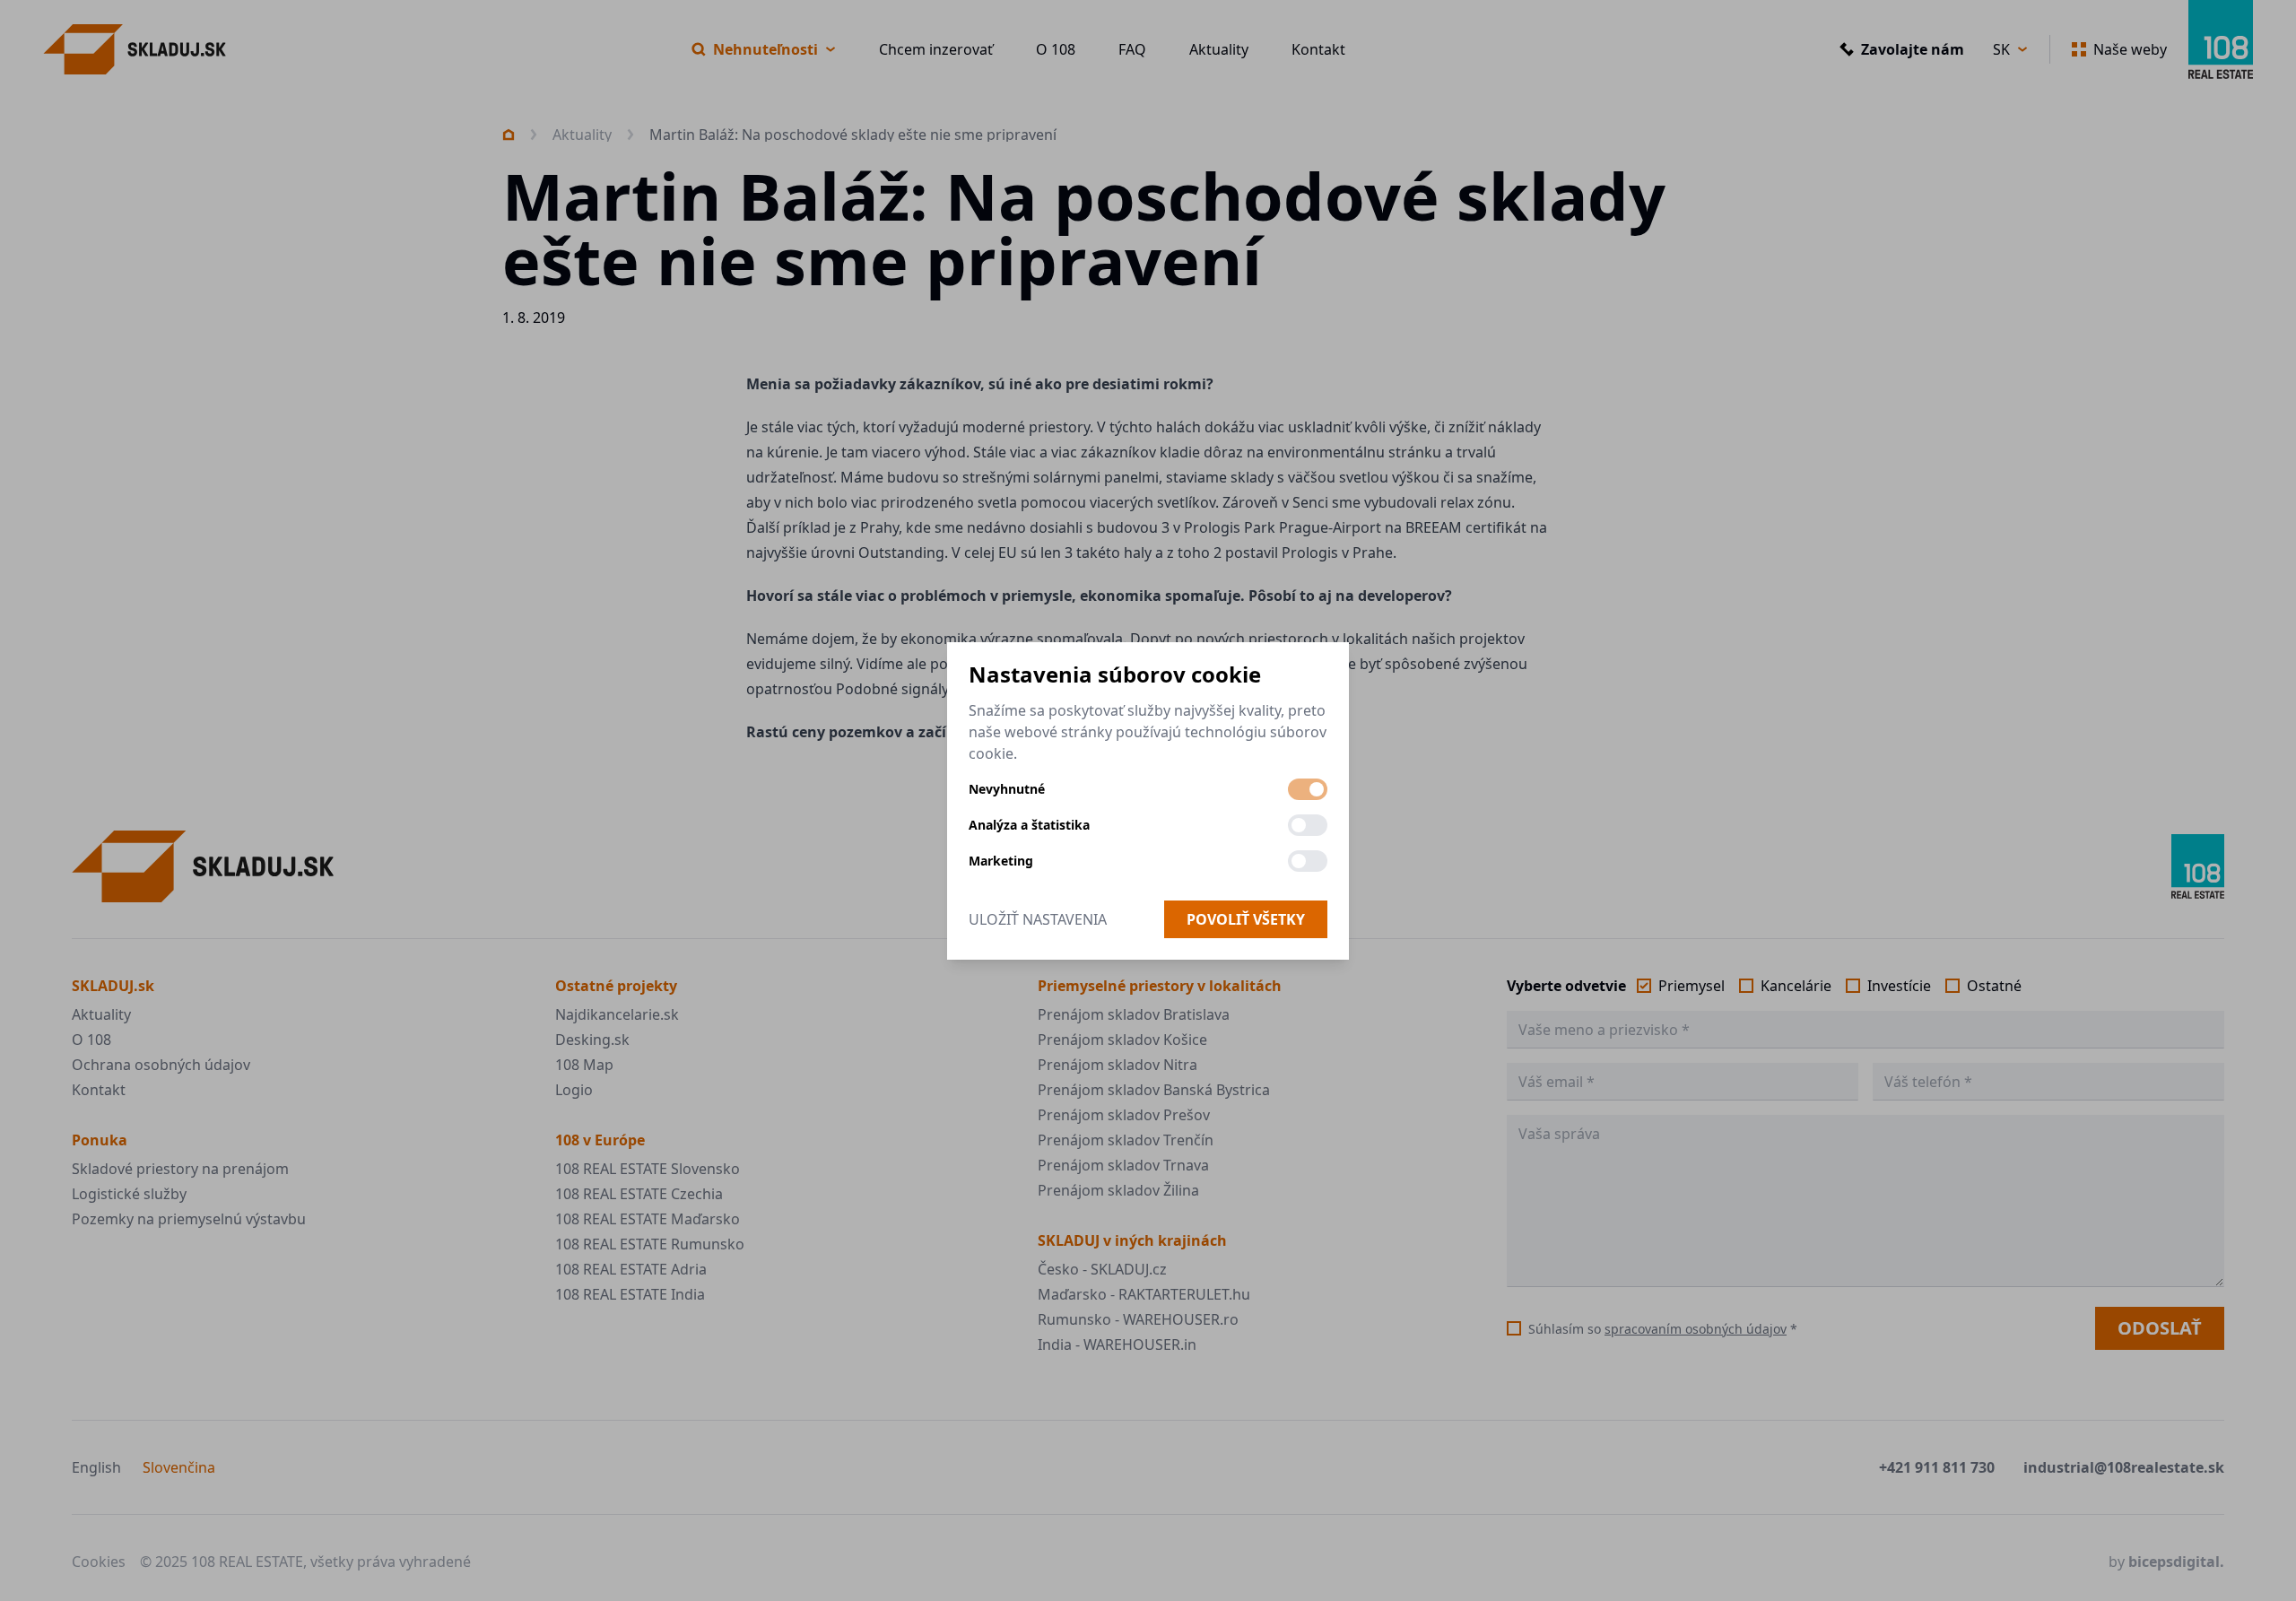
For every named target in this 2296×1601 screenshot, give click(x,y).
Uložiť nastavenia (1038, 919)
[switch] (1308, 789)
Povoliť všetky (1246, 919)
